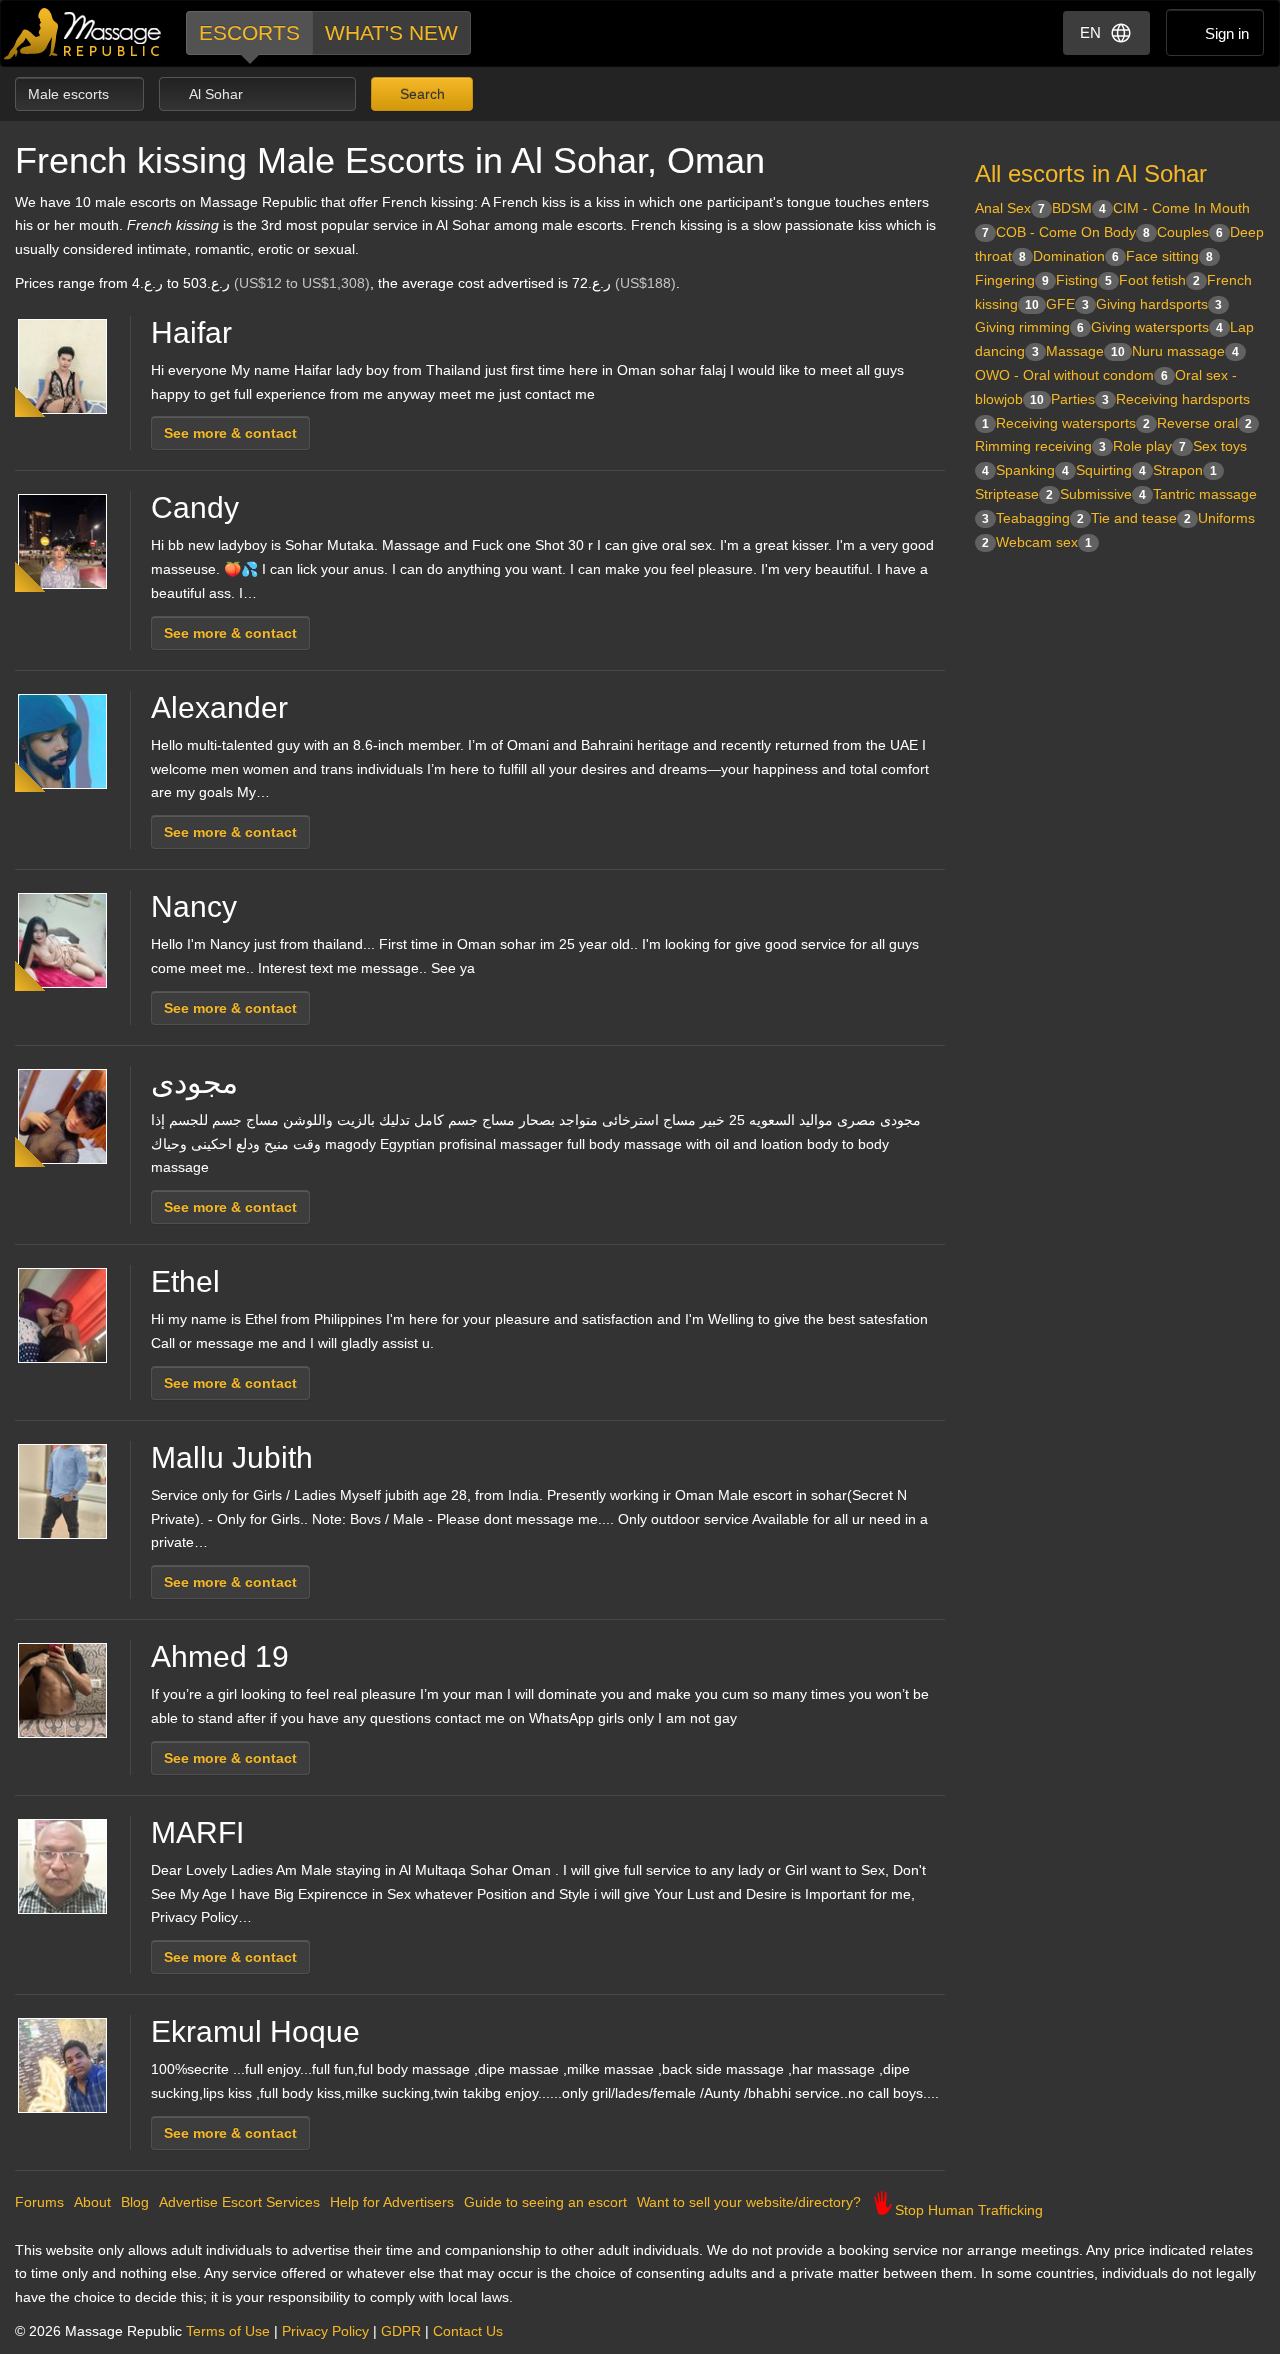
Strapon (1185, 470)
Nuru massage (1185, 351)
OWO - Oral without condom (1071, 375)
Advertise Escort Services (239, 2202)
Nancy (194, 906)
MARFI (197, 1832)
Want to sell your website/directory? (749, 2202)
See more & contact (230, 433)
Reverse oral (1204, 423)
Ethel (185, 1281)
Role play (1149, 446)
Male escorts (70, 94)
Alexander (219, 707)
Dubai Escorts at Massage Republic (83, 33)
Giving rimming (1029, 327)
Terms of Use (228, 2331)
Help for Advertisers (392, 2202)
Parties (1080, 399)
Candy (195, 507)
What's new (391, 32)
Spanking (1032, 470)
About (92, 2202)
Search (420, 94)
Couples (1190, 232)
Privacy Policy (325, 2331)
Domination (1076, 256)
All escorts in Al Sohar (1091, 173)
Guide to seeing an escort (545, 2202)
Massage (1085, 351)
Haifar (191, 332)
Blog (135, 2202)
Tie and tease (1141, 518)
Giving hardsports (1159, 304)
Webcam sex (1044, 542)
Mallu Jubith (232, 1457)
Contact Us (468, 2331)
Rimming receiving (1040, 446)
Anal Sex (1010, 208)
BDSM (1079, 208)
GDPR (401, 2331)
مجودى (194, 1082)
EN (1090, 32)
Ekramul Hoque (255, 2031)
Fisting (1084, 280)
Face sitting (1169, 256)
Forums (39, 2202)
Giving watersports (1157, 327)
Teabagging (1040, 518)
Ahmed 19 (220, 1656)
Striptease (1014, 494)
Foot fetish (1159, 280)
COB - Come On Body (1073, 232)
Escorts (249, 32)
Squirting (1111, 470)
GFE (1067, 304)
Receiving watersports (1073, 423)
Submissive (1103, 494)
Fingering (1012, 280)
